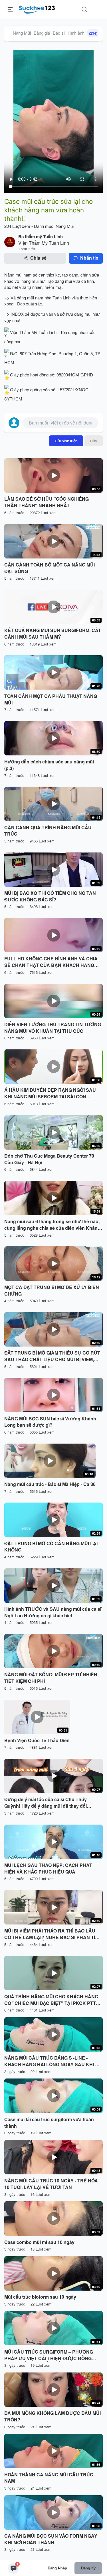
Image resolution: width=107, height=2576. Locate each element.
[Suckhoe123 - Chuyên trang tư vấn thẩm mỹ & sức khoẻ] (37, 9)
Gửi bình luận (66, 441)
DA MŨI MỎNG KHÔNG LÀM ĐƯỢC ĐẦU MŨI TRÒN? (53, 2416)
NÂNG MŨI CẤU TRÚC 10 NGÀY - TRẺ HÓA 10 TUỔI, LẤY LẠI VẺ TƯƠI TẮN (51, 2184)
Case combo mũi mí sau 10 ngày (39, 2242)
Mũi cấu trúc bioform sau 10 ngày (40, 2297)
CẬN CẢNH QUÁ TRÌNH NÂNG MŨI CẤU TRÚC (48, 831)
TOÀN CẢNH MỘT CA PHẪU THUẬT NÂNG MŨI (51, 699)
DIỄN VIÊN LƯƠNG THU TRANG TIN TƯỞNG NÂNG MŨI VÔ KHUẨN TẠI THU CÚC (53, 1028)
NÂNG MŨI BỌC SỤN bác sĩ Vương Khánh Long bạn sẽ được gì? (50, 1422)
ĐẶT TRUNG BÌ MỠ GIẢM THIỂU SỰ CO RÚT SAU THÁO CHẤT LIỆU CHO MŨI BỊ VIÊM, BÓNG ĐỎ (52, 1356)
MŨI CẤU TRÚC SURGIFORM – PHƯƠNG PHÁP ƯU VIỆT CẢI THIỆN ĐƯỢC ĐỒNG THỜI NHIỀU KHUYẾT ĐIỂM (49, 2355)
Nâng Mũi (22, 33)
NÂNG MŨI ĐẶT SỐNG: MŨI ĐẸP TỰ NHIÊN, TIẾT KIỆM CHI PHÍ (51, 1678)
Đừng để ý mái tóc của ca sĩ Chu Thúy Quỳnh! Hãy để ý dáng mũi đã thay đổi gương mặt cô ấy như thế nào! (46, 1803)
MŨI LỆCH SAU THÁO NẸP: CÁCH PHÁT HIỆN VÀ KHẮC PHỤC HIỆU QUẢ (48, 1869)
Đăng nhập (57, 2568)
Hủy (94, 441)
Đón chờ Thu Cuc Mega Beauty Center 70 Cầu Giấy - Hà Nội (49, 1159)
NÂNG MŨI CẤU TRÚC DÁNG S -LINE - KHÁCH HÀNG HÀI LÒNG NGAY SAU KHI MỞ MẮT (53, 2061)
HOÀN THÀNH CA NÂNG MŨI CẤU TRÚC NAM (49, 2478)
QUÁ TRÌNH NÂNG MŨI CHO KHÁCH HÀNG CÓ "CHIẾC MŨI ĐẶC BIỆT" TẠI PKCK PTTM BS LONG (52, 2000)
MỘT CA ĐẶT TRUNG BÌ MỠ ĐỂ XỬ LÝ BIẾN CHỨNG (52, 1291)
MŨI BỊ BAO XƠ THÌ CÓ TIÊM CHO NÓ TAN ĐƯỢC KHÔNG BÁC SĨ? (50, 896)
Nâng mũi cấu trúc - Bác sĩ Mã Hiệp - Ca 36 (50, 1484)
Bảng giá (42, 33)
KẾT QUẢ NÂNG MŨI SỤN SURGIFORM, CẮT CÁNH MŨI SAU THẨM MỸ (53, 634)
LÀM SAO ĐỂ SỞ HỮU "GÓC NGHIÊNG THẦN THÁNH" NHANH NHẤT (47, 502)
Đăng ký (88, 2568)
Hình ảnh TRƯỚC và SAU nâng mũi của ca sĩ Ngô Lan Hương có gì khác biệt (53, 1612)
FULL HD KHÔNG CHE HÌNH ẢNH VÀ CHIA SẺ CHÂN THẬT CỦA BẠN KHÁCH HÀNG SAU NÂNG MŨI (51, 962)
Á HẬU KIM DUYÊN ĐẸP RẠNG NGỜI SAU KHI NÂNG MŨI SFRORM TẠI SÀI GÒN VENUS (50, 1093)
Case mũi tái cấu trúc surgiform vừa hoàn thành (49, 2123)
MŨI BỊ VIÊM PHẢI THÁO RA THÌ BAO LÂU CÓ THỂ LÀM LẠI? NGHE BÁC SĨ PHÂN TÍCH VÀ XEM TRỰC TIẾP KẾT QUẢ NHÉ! (53, 1934)
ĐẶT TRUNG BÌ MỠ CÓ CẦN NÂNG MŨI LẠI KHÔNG (51, 1547)
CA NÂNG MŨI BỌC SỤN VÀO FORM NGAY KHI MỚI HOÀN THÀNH (51, 2539)
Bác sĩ (59, 33)
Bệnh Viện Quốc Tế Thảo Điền (37, 1740)
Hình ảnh (82, 33)
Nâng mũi (13, 275)
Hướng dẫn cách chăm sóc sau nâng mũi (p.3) (49, 765)
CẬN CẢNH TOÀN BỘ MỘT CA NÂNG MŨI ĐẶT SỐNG (50, 568)
